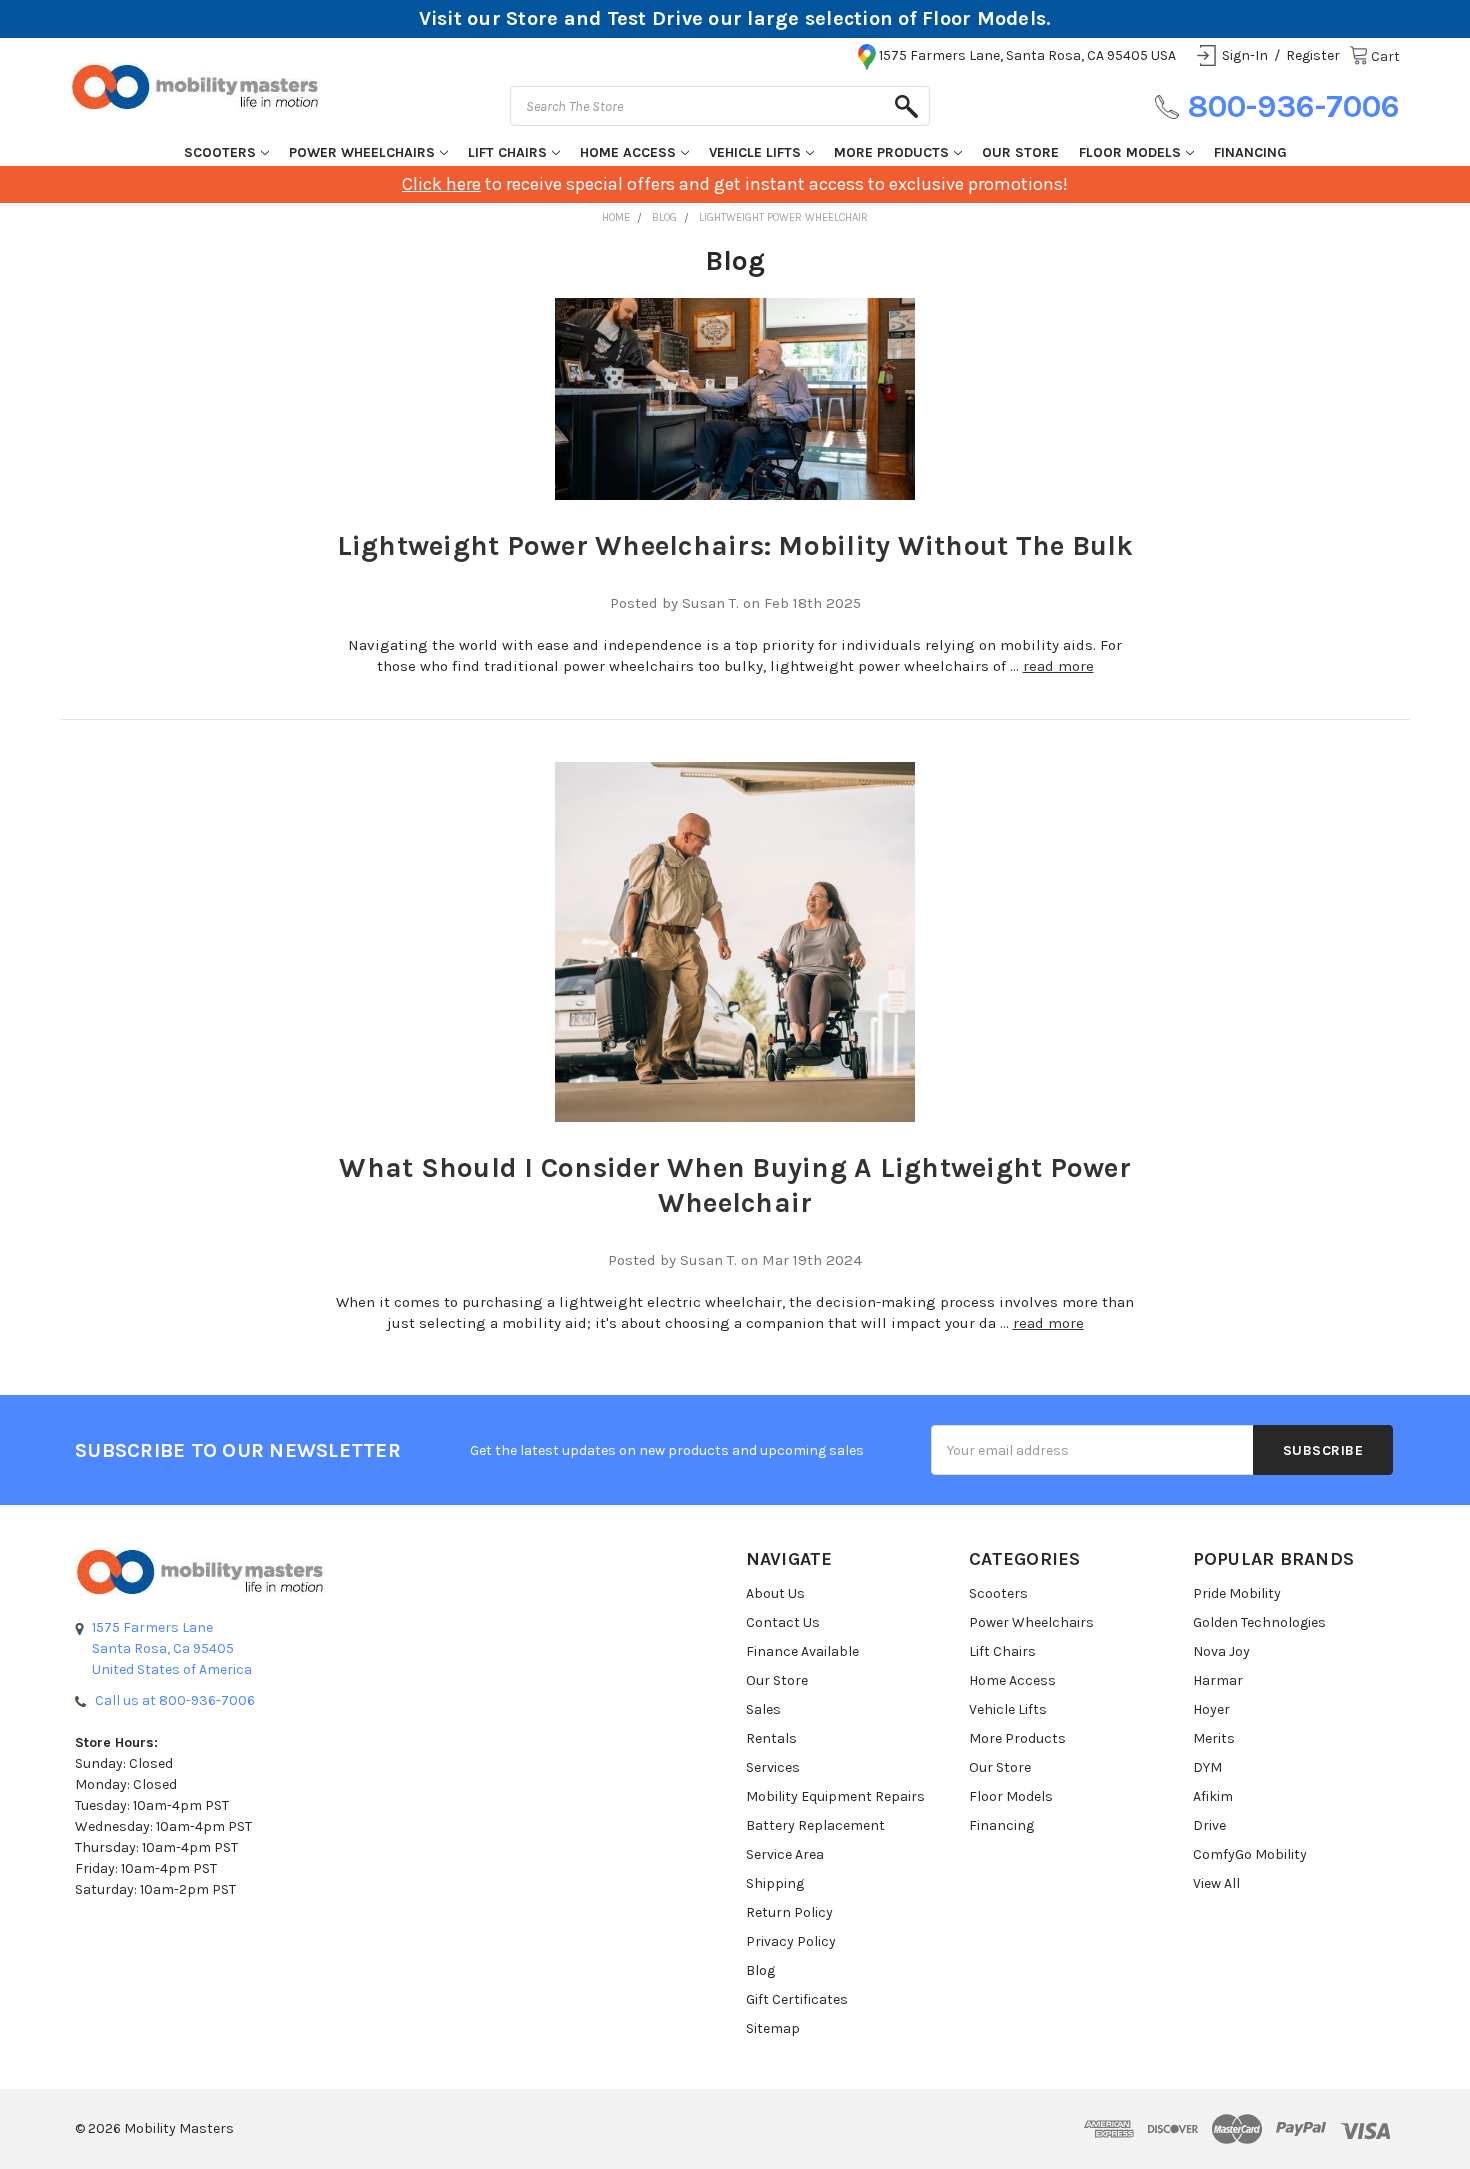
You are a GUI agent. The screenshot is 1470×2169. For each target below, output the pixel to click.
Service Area (785, 1854)
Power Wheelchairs (362, 152)
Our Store (1020, 152)
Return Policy (789, 1912)
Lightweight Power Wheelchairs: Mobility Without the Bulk (735, 545)
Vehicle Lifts (755, 152)
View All (1216, 1883)
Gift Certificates (797, 1999)
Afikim (1213, 1796)
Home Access (628, 152)
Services (773, 1767)
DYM (1207, 1767)
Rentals (771, 1738)
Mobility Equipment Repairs (835, 1796)
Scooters (220, 152)
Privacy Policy (791, 1941)
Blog (760, 1970)
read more (1058, 666)
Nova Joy (1221, 1651)
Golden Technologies (1259, 1622)
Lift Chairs (507, 152)
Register (1313, 55)
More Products (891, 152)
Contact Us (783, 1622)
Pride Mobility (1237, 1593)
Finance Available (802, 1651)
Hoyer (1211, 1709)
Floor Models (1130, 152)
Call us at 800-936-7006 (175, 1700)
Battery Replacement (815, 1825)
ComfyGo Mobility (1250, 1854)
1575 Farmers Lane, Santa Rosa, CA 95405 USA (1027, 55)
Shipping (775, 1883)
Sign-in (1245, 55)
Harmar (1218, 1680)
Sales (763, 1709)
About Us (775, 1593)
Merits (1214, 1738)
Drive (1209, 1825)
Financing (1250, 152)
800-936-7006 (1293, 106)
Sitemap (773, 2028)
